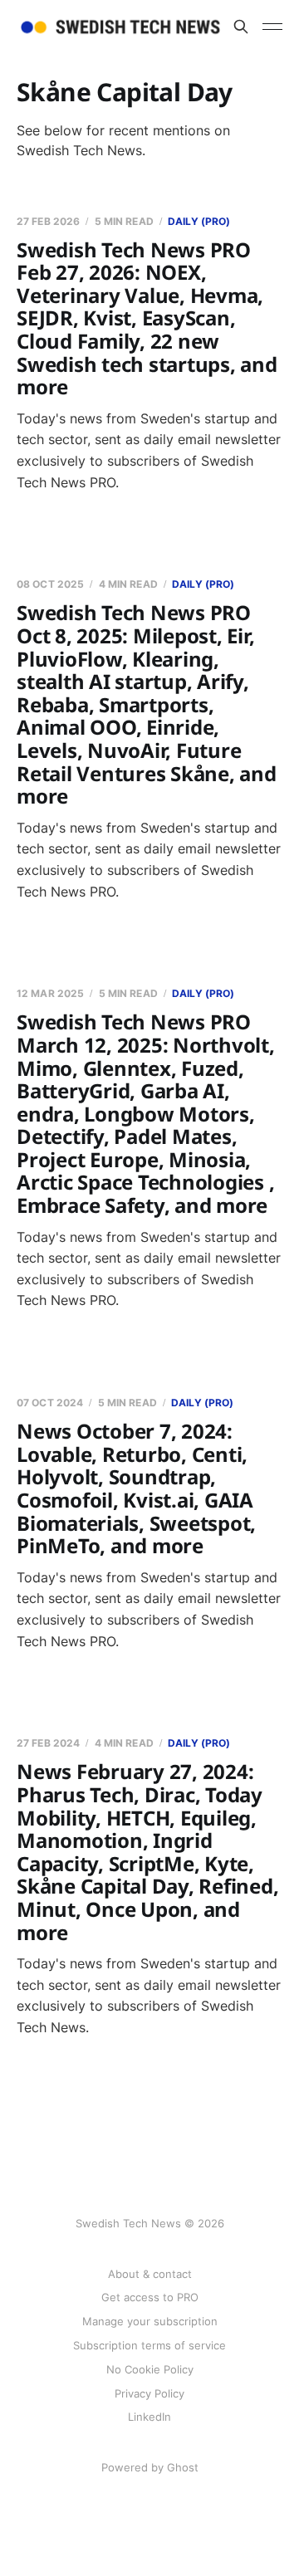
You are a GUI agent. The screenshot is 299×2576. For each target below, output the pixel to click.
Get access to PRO (150, 2297)
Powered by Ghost (150, 2467)
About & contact (150, 2274)
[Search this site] (241, 27)
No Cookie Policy (150, 2369)
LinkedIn (149, 2417)
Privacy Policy (149, 2393)
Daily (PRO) (199, 221)
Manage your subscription (150, 2321)
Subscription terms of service (149, 2345)
